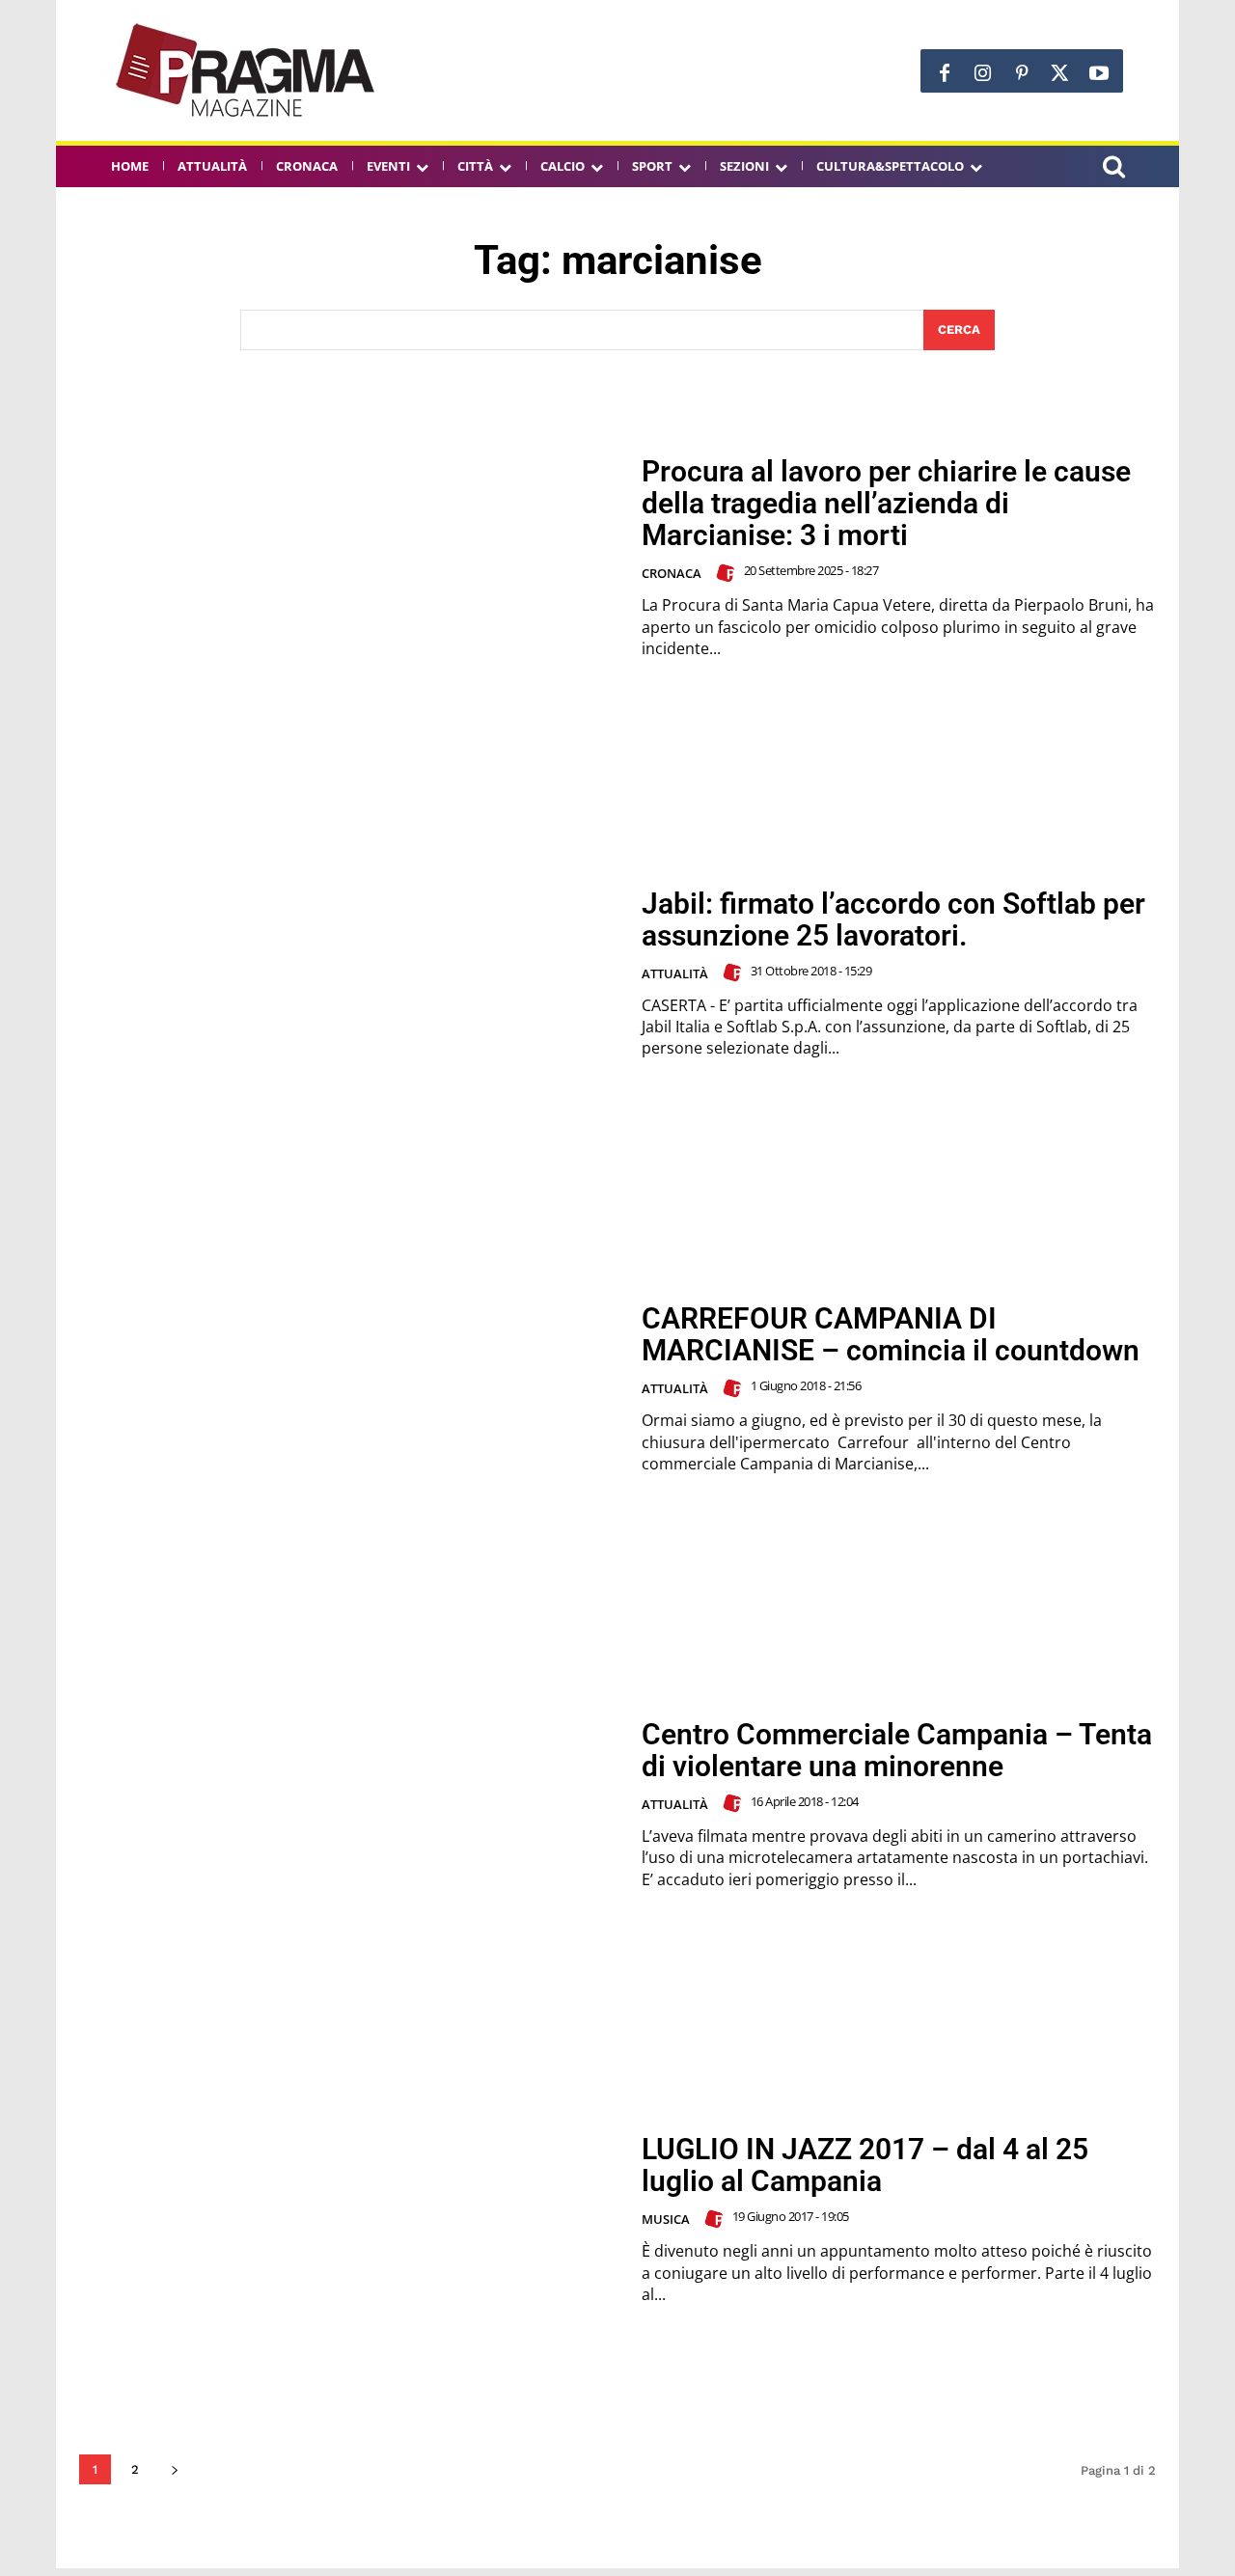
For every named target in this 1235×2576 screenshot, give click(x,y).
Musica (666, 2219)
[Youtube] (1099, 73)
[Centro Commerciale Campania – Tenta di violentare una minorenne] (348, 1805)
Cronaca (672, 573)
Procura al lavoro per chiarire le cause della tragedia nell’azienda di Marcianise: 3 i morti (886, 503)
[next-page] (174, 2469)
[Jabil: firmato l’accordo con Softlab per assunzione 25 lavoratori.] (348, 973)
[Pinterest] (1022, 73)
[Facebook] (945, 73)
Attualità (675, 973)
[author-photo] (728, 573)
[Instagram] (983, 73)
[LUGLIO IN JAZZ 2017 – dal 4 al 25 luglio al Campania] (348, 2220)
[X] (1060, 73)
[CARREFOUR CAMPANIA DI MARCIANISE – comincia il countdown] (348, 1389)
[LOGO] (247, 70)
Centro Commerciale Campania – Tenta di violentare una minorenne (897, 1750)
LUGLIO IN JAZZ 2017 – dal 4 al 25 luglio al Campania (865, 2165)
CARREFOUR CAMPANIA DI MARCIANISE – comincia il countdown (891, 1334)
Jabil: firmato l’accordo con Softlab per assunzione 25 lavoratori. (893, 919)
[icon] (1113, 169)
